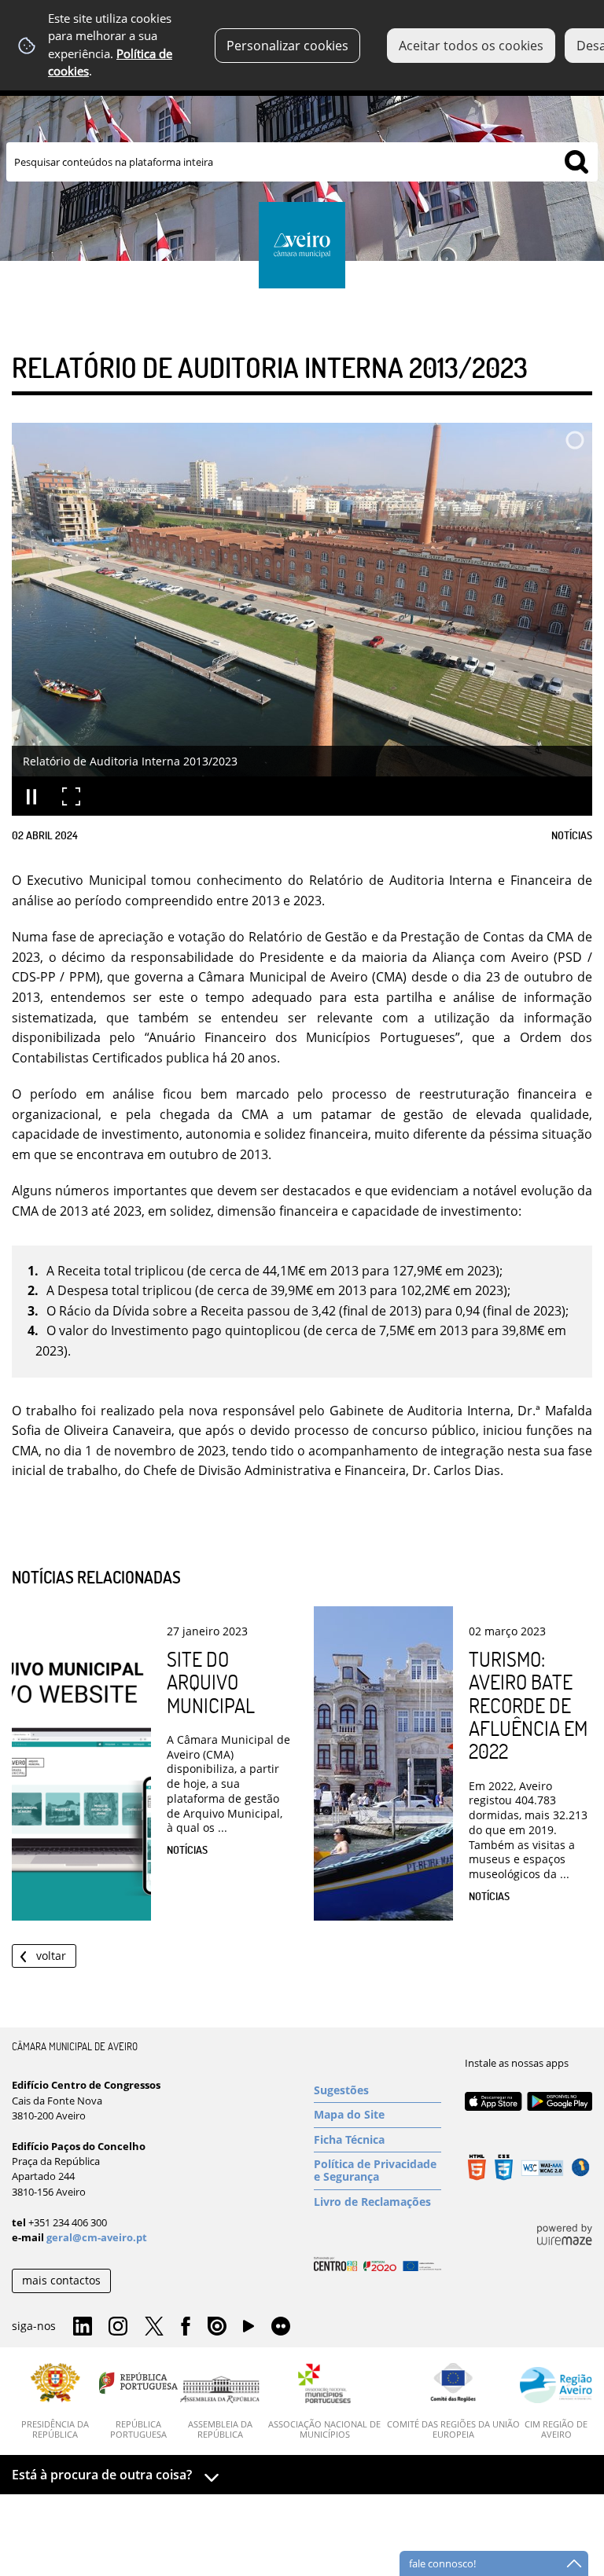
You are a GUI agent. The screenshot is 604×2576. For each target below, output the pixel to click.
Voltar (51, 1956)
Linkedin (83, 2327)
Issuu (217, 2327)
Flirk (281, 2327)
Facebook (186, 2327)
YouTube (249, 2330)
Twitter (154, 2327)
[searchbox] (302, 162)
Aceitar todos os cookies (471, 46)
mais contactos (61, 2280)
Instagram (118, 2327)
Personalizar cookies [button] (287, 46)
